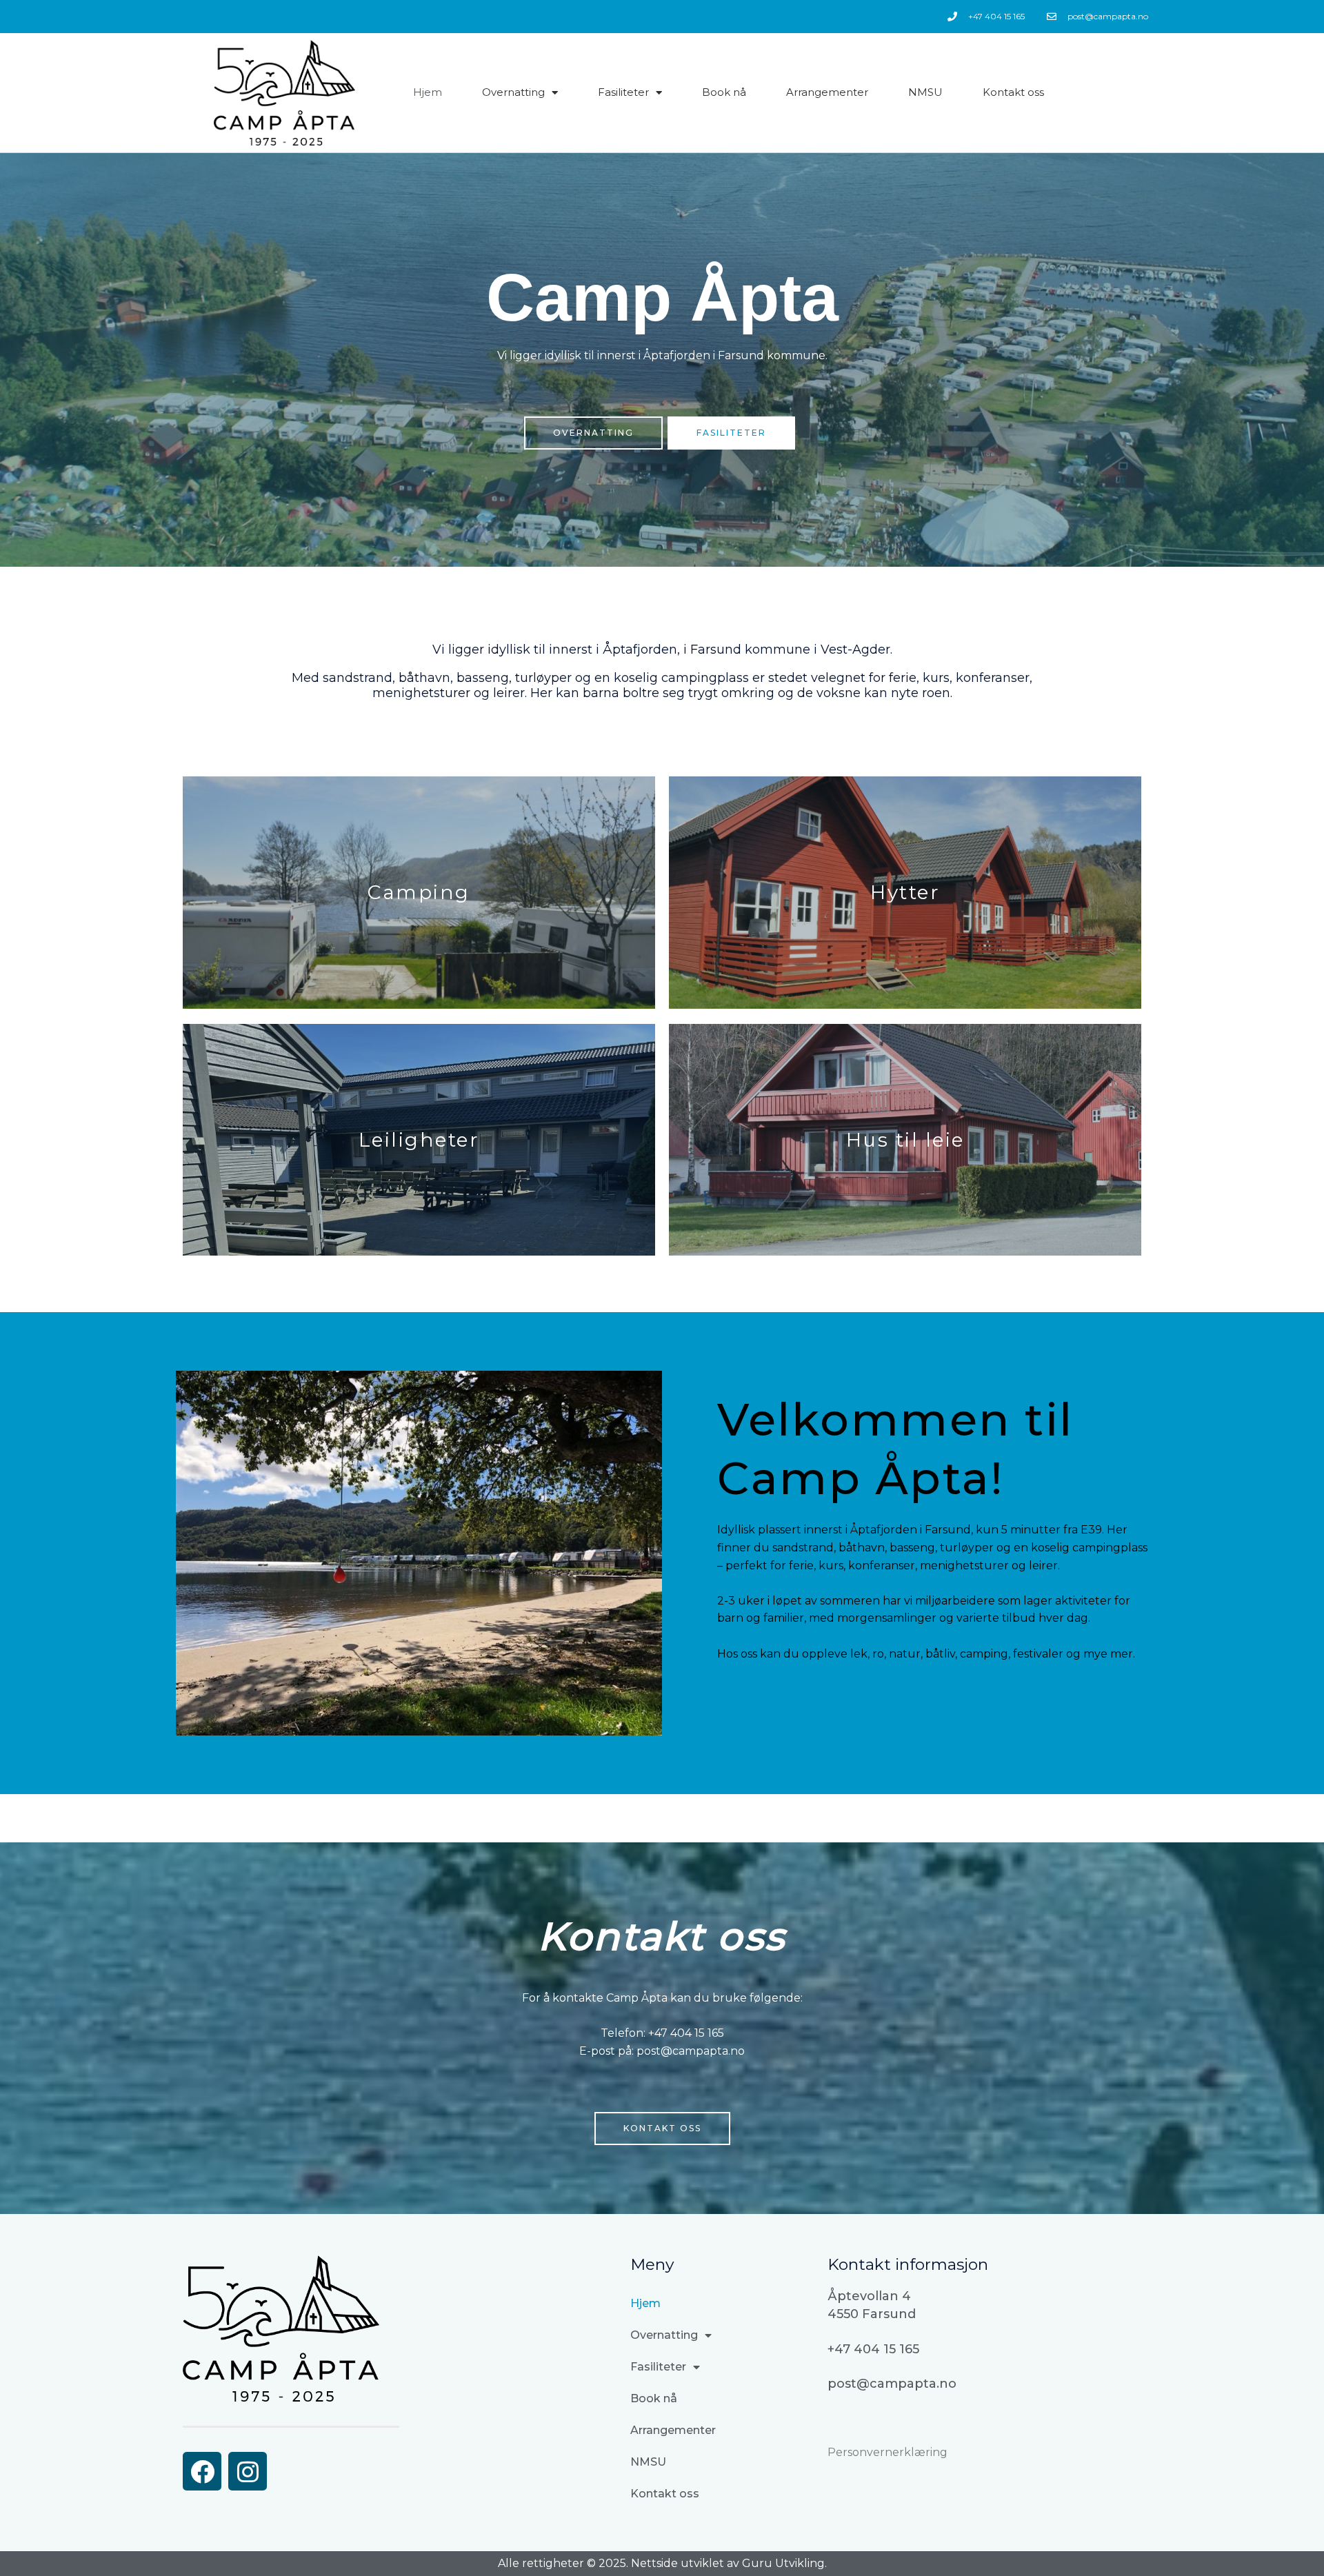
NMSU (925, 92)
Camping (419, 892)
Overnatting (513, 92)
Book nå (724, 92)
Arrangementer (827, 92)
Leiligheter (419, 1140)
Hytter (905, 892)
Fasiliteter (623, 92)
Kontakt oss (1013, 92)
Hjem (428, 92)
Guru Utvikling (783, 2563)
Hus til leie (905, 1140)
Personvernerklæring (887, 2452)
